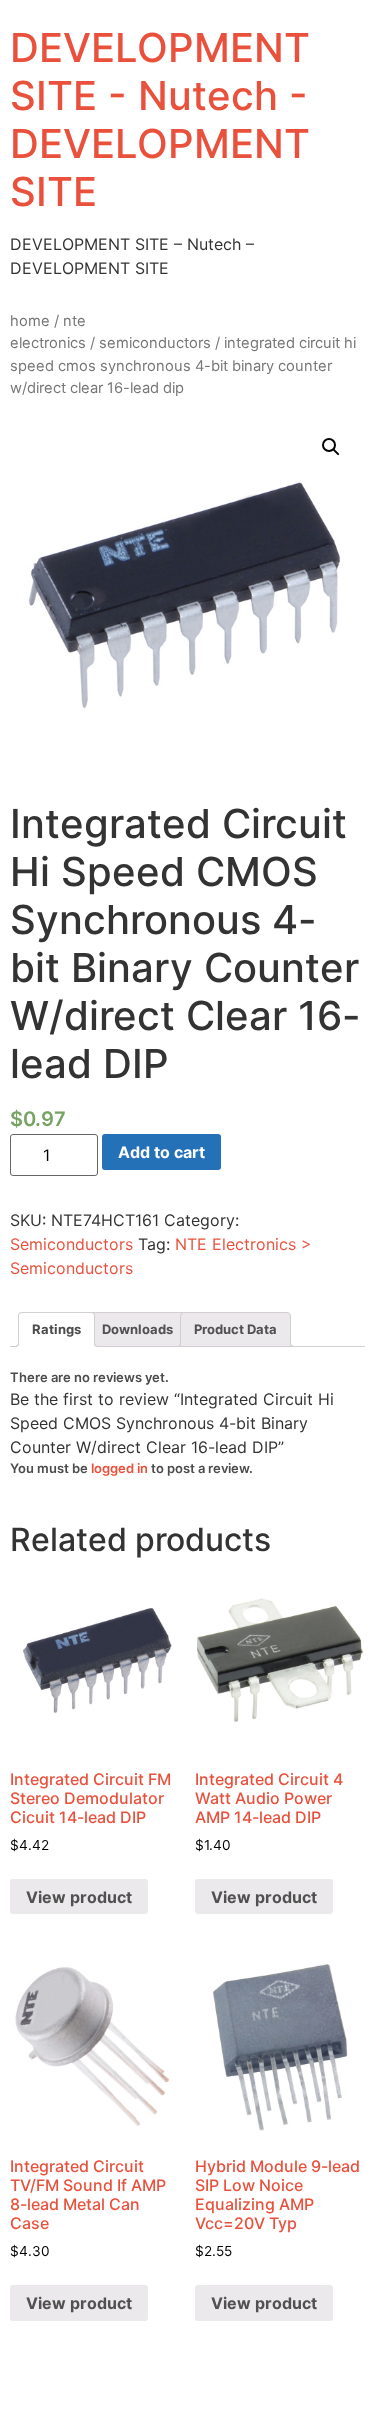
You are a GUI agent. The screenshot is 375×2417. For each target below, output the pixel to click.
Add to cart (161, 1152)
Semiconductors (155, 343)
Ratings (56, 1329)
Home (30, 321)
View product (79, 1897)
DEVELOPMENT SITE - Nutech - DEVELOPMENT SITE (160, 119)
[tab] (56, 1329)
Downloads (137, 1329)
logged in (119, 1468)
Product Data (235, 1329)
